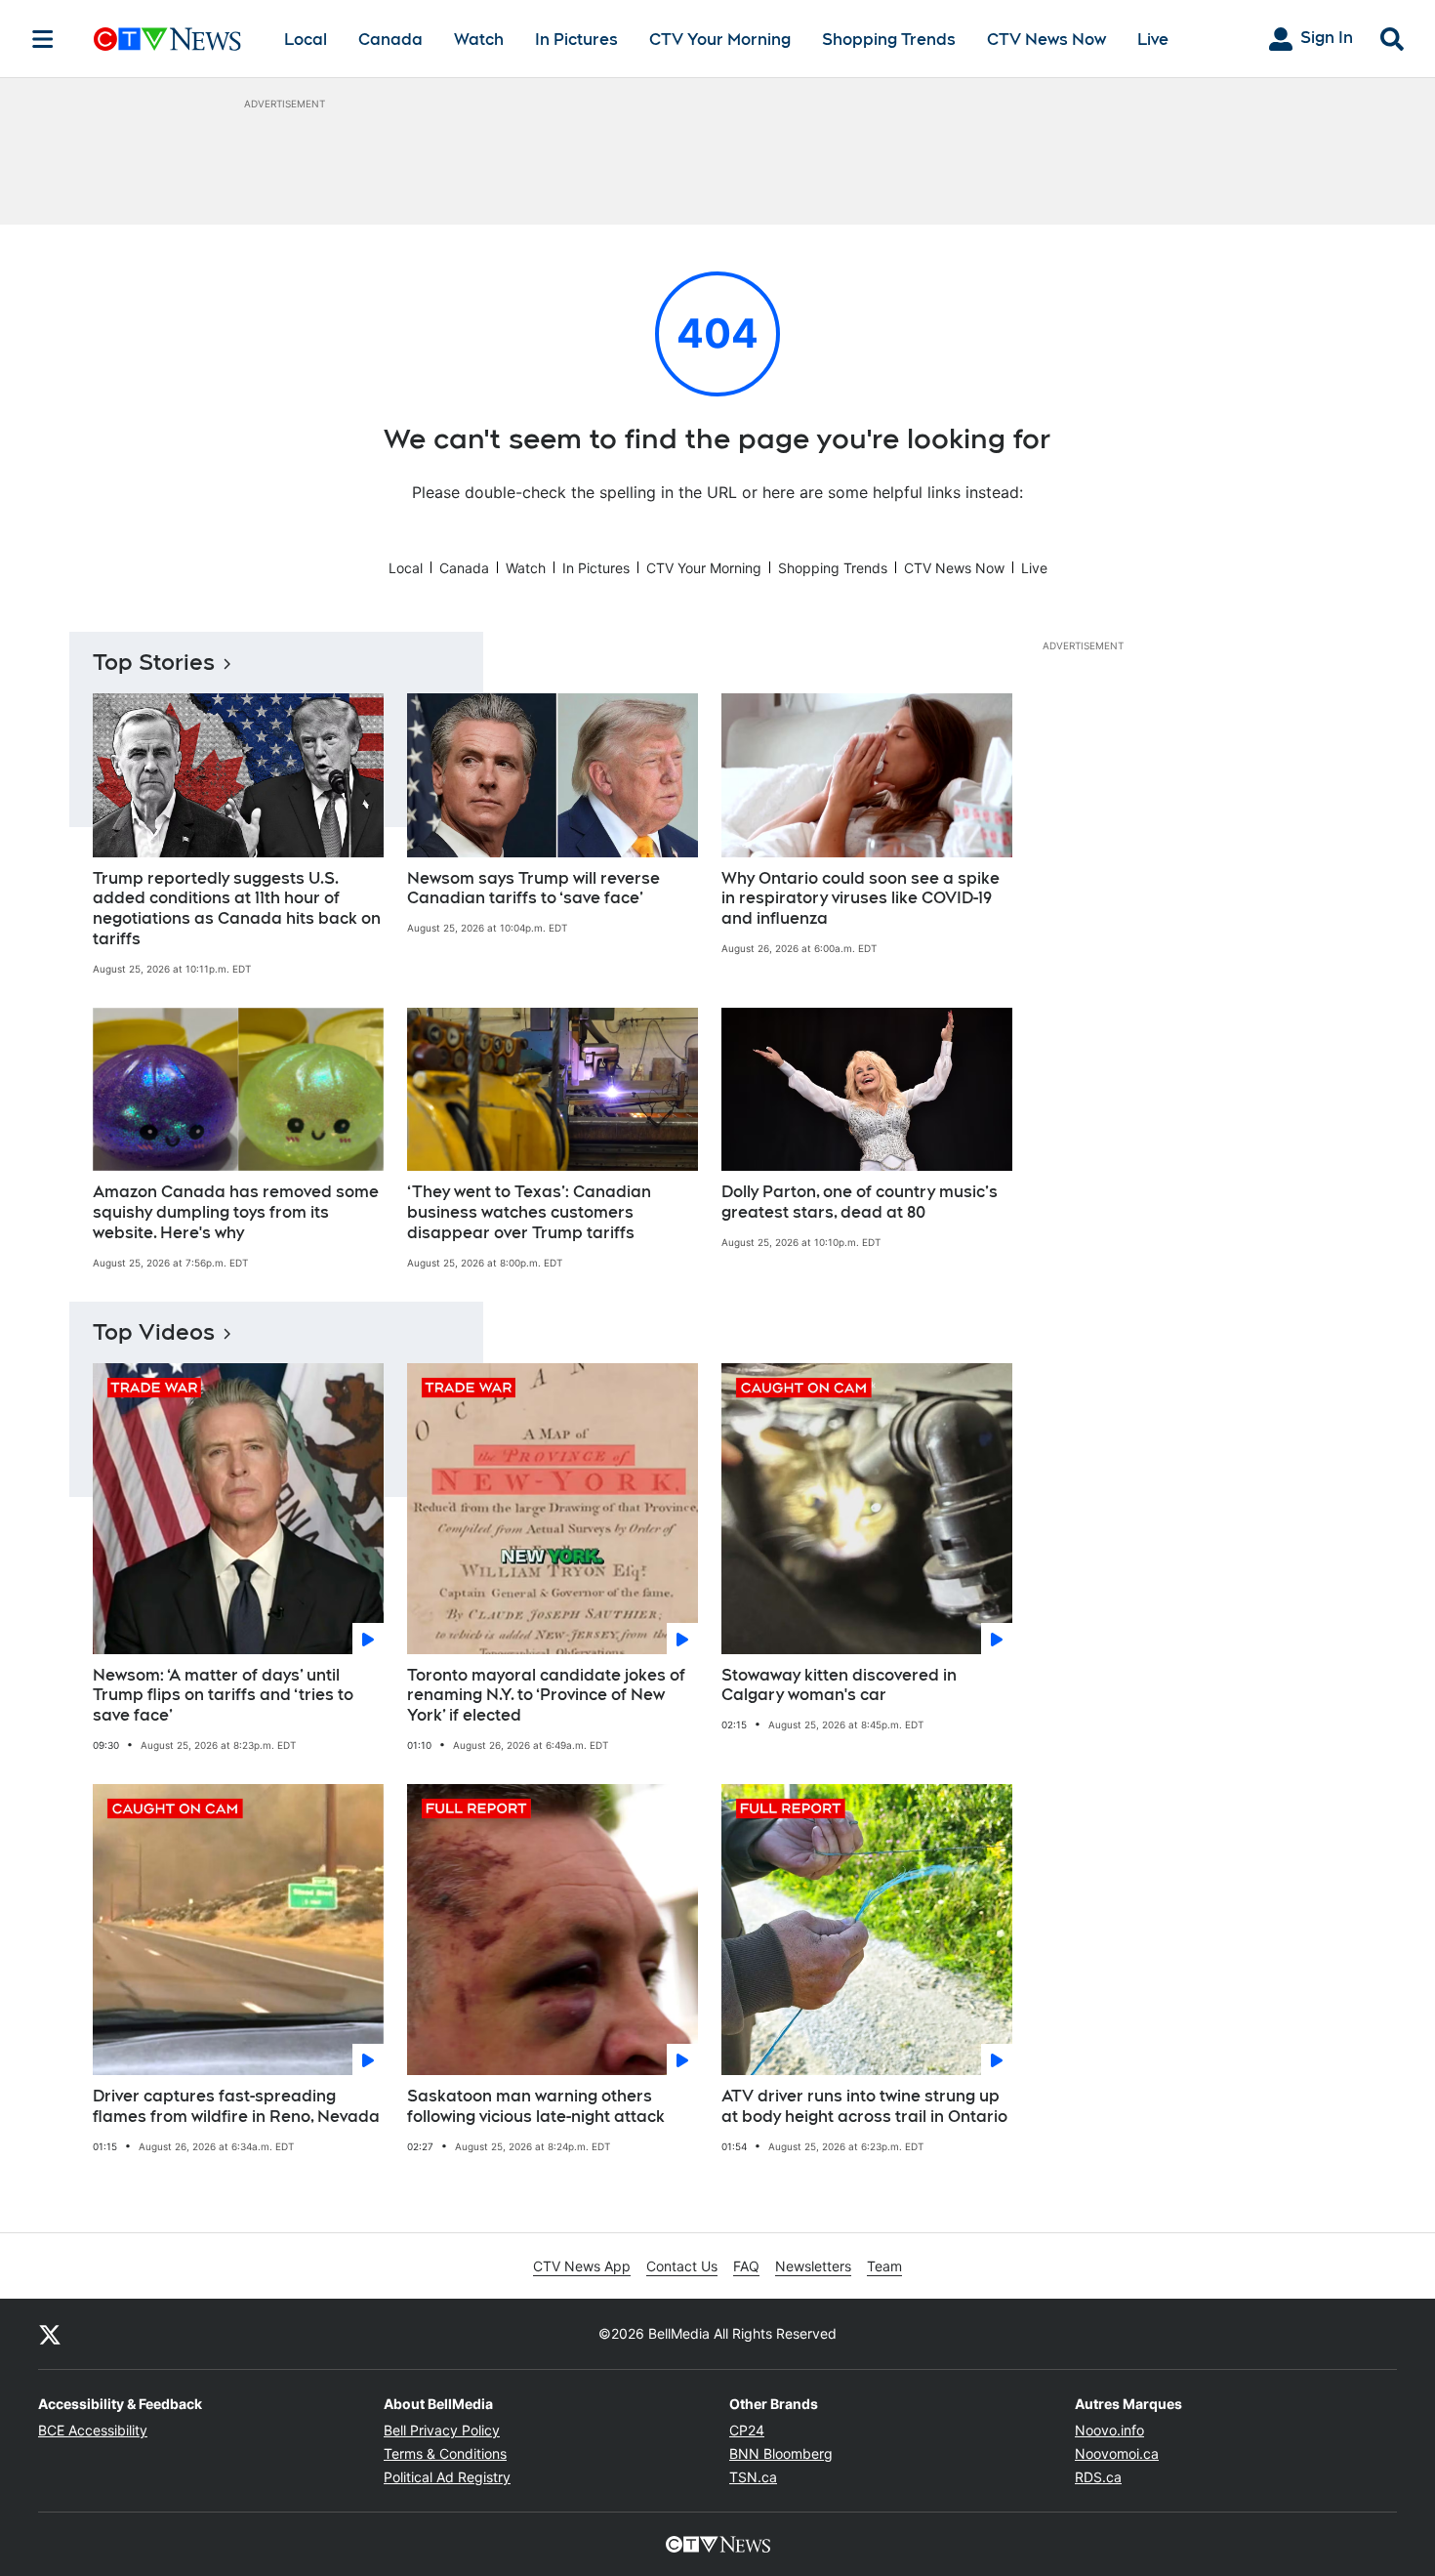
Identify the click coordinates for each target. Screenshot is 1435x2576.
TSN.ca (753, 2477)
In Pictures (576, 40)
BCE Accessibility (93, 2430)
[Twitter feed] (50, 2334)
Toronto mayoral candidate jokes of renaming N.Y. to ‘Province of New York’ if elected (546, 1696)
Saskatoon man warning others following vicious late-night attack (536, 2106)
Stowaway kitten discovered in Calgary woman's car (839, 1685)
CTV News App (582, 2266)
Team (884, 2266)
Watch (479, 40)
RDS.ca (1098, 2477)
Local (306, 40)
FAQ (746, 2266)
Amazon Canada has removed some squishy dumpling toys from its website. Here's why (236, 1212)
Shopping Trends (889, 40)
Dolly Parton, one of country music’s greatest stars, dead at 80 (860, 1202)
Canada (390, 40)
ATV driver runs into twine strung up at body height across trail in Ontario (864, 2106)
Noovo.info (1109, 2430)
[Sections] (43, 39)
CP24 (747, 2430)
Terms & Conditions (445, 2453)
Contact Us (682, 2266)
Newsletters (813, 2266)
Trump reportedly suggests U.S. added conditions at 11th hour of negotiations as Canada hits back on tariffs (237, 909)
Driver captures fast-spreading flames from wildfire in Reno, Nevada (236, 2106)
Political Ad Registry (447, 2477)
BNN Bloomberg (781, 2453)
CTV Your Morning (720, 40)
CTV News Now (1046, 40)
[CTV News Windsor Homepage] (167, 39)
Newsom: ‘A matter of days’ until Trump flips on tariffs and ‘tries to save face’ (223, 1696)
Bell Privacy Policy (442, 2430)
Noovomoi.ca (1117, 2453)
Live (1153, 40)
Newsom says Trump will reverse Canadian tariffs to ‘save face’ (533, 889)
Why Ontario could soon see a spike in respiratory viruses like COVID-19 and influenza (861, 899)
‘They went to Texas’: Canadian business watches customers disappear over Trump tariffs (529, 1212)
